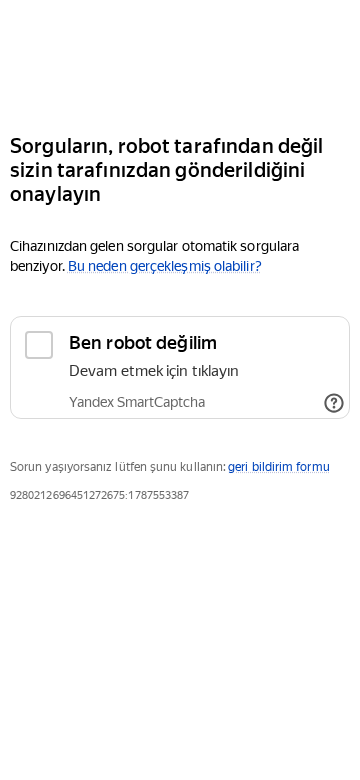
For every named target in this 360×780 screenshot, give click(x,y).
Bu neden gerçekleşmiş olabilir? (165, 266)
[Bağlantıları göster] (334, 403)
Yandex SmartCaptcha (137, 402)
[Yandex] (180, 58)
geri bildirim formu (278, 467)
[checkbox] (180, 367)
